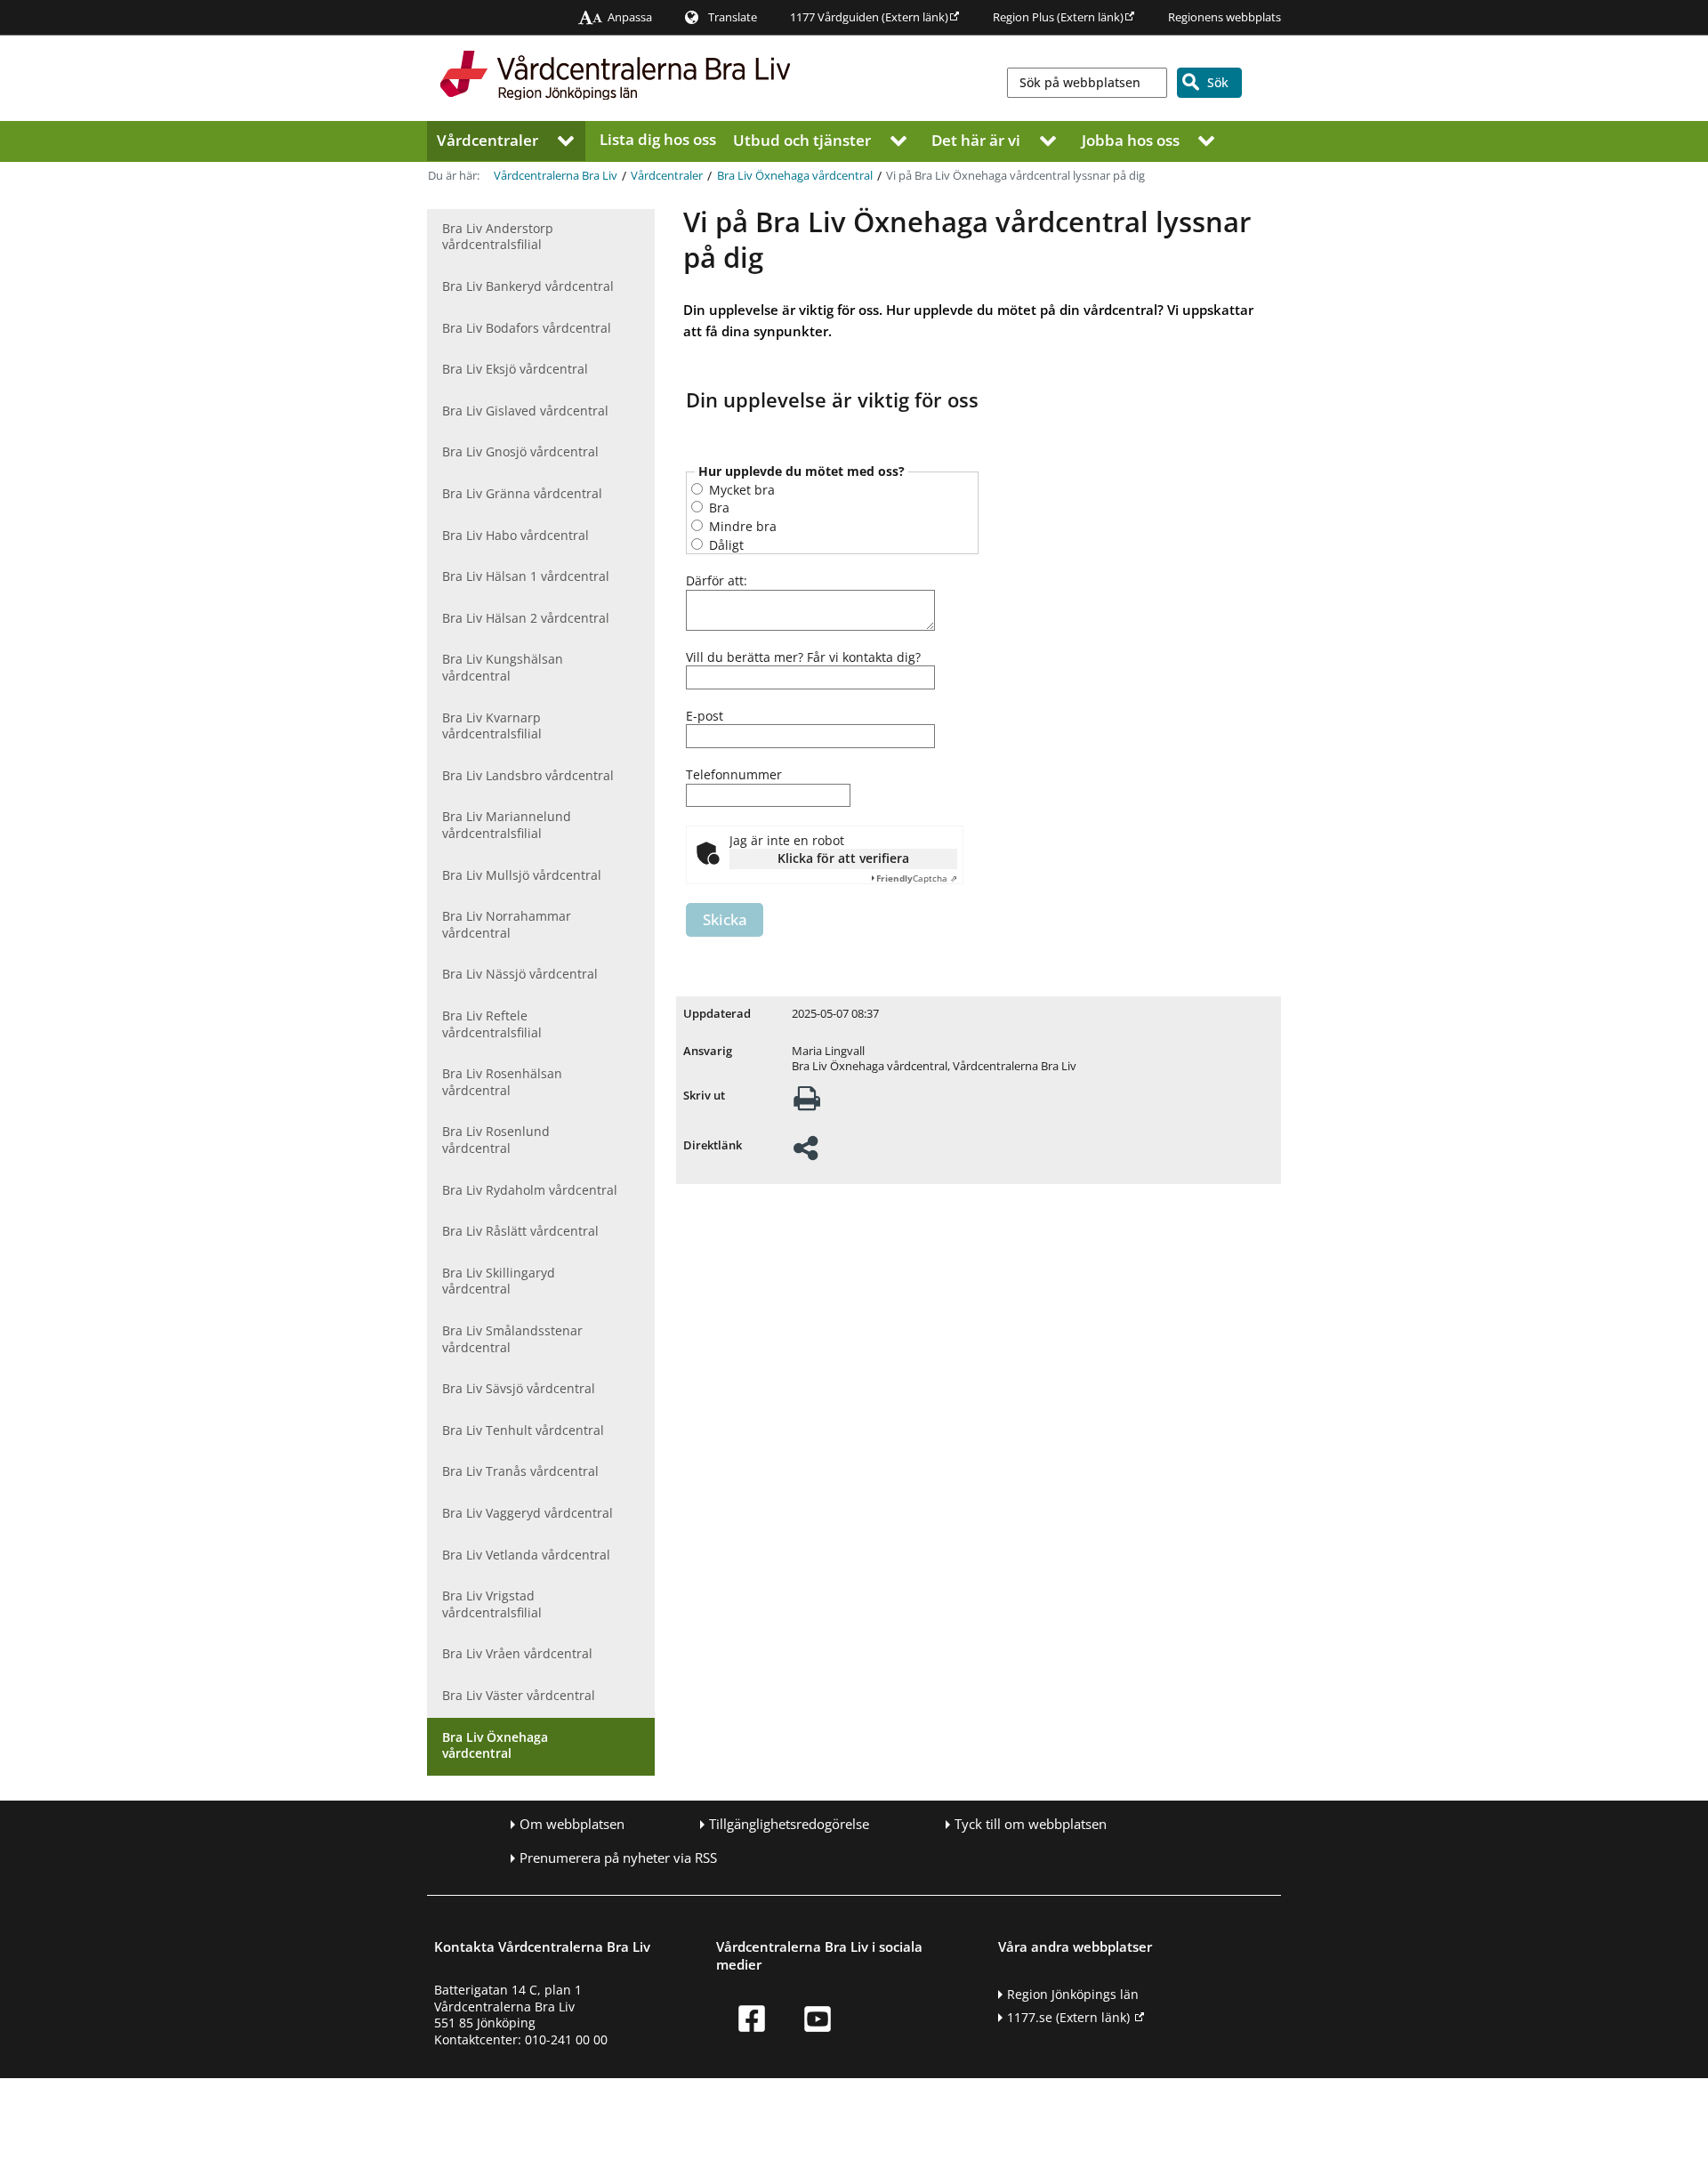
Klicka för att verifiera (843, 858)
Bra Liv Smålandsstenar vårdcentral (512, 1339)
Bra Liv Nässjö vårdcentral (520, 974)
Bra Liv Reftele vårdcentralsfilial (492, 1024)
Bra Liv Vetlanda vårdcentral (526, 1555)
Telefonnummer (734, 775)
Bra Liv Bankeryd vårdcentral (528, 286)
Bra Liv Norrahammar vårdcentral (507, 924)
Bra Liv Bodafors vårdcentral (527, 328)
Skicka (725, 919)
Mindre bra (741, 526)
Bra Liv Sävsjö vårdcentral (519, 1388)
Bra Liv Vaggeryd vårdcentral (528, 1513)
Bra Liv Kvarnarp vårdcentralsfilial (492, 726)
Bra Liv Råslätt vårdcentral (520, 1231)
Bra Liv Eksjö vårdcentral (515, 369)
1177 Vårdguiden (869, 17)
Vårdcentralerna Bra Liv (556, 176)
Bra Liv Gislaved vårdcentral (525, 411)
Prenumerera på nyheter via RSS (618, 1858)
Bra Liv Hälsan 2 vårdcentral (526, 618)
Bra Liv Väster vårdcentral (519, 1695)
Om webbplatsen (572, 1824)
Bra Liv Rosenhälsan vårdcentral (502, 1082)
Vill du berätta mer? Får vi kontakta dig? (803, 657)
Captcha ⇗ (917, 878)
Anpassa (630, 17)
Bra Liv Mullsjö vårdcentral (522, 875)
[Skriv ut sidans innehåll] (807, 1104)
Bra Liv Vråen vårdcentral (517, 1653)
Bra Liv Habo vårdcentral (516, 535)
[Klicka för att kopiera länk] (806, 1153)
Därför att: (717, 581)
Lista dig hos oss (658, 139)
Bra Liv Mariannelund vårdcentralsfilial (507, 825)
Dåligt (725, 545)
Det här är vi (976, 139)
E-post (705, 716)
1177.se (1068, 2017)
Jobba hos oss (1131, 139)
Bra (717, 508)
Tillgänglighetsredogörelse (789, 1824)
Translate (733, 17)
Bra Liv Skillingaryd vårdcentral (499, 1281)
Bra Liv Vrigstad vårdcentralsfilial (492, 1604)
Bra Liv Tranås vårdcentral (520, 1471)
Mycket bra (740, 490)
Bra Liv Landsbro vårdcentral (528, 775)
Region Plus (1058, 17)
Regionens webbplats (1225, 17)
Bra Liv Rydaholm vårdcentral (530, 1190)
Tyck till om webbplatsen (1031, 1824)
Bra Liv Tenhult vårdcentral (523, 1430)
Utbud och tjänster (802, 139)
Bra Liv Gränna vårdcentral (522, 493)
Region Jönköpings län (1073, 1994)
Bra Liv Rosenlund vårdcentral (496, 1140)
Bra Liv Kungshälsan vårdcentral (503, 667)
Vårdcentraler (487, 139)
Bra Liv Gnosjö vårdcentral (520, 451)
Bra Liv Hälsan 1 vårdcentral (526, 576)
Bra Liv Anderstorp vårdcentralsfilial (498, 237)
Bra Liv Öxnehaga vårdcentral (795, 176)
